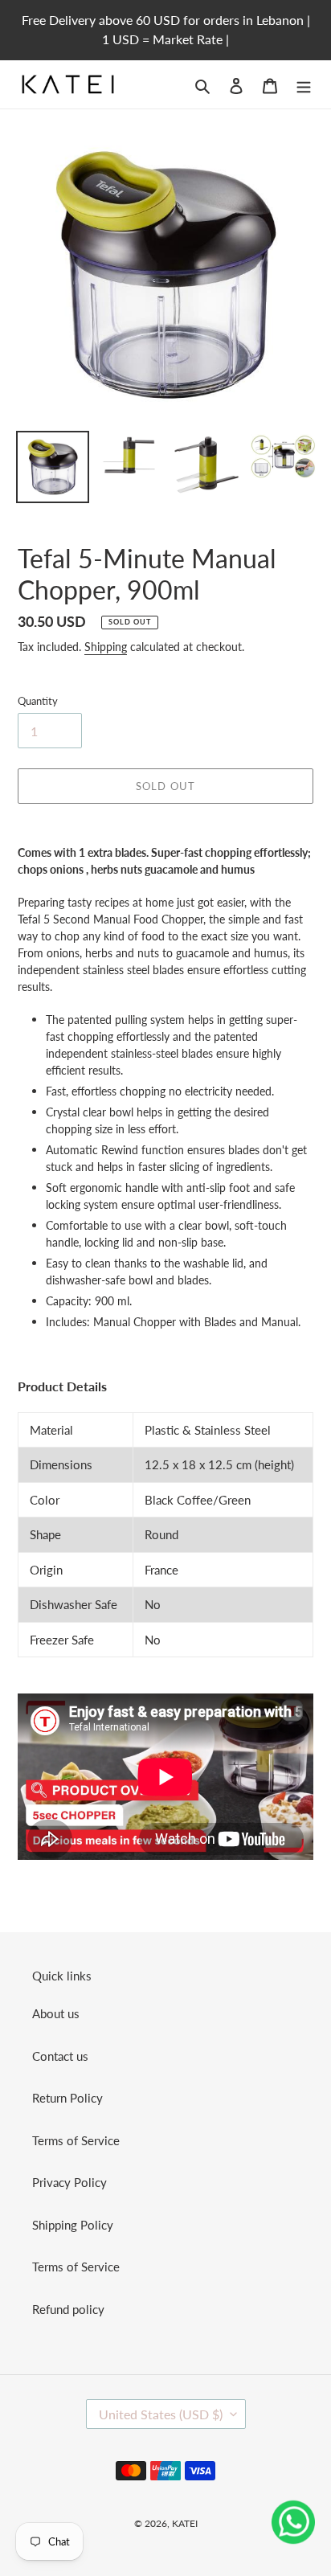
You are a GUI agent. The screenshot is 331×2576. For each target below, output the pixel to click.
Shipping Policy (73, 2225)
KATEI (185, 2523)
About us (56, 2013)
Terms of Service (76, 2140)
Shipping (106, 647)
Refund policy (68, 2309)
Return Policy (67, 2098)
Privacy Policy (69, 2182)
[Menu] (304, 84)
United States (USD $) (161, 2414)
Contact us (60, 2056)
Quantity (38, 701)
